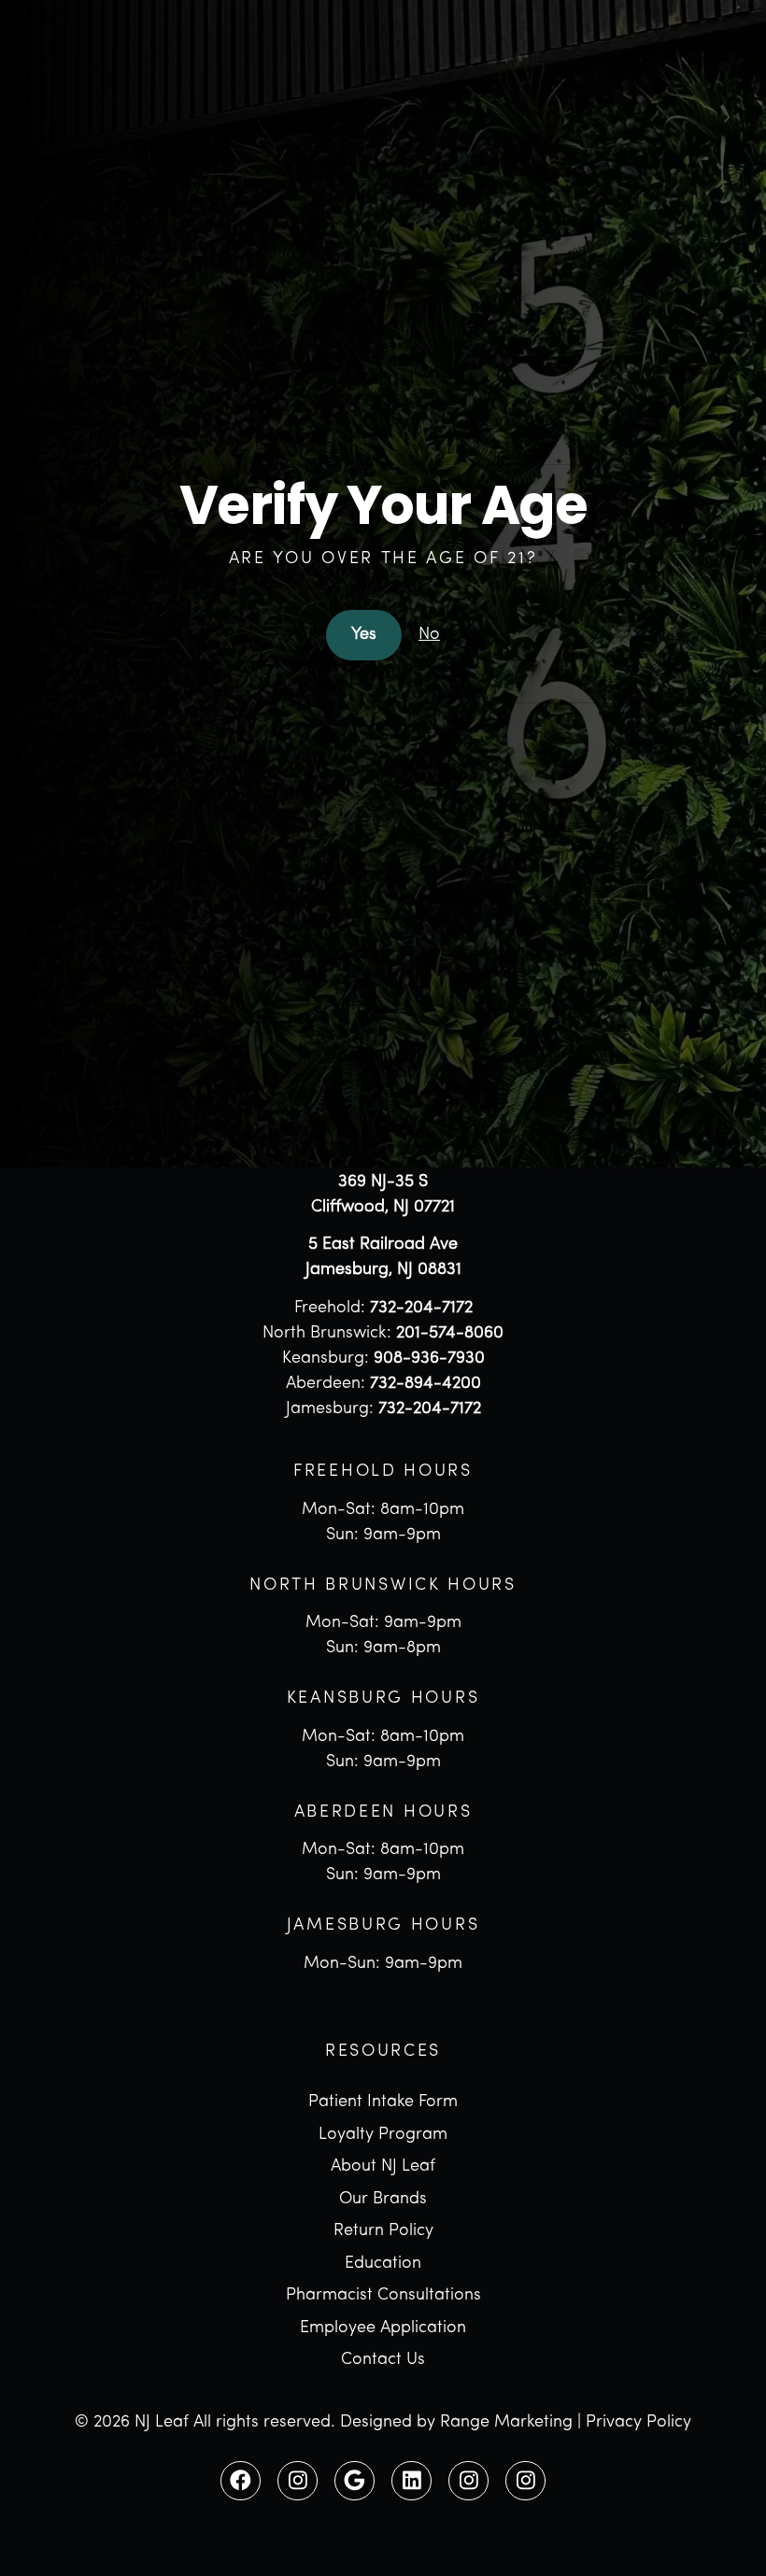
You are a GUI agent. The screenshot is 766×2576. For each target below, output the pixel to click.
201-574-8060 (450, 1334)
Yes (364, 635)
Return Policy (383, 2231)
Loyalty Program (383, 2135)
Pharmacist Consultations (383, 2296)
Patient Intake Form (383, 2102)
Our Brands (383, 2200)
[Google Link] (354, 2481)
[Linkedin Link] (411, 2481)
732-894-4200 (426, 1384)
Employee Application (383, 2328)
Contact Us (383, 2360)
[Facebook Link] (240, 2481)
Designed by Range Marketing (456, 2423)
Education (383, 2264)
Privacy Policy (638, 2423)
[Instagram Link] (297, 2481)
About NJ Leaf (383, 2167)
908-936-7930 (429, 1359)
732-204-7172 (421, 1309)
